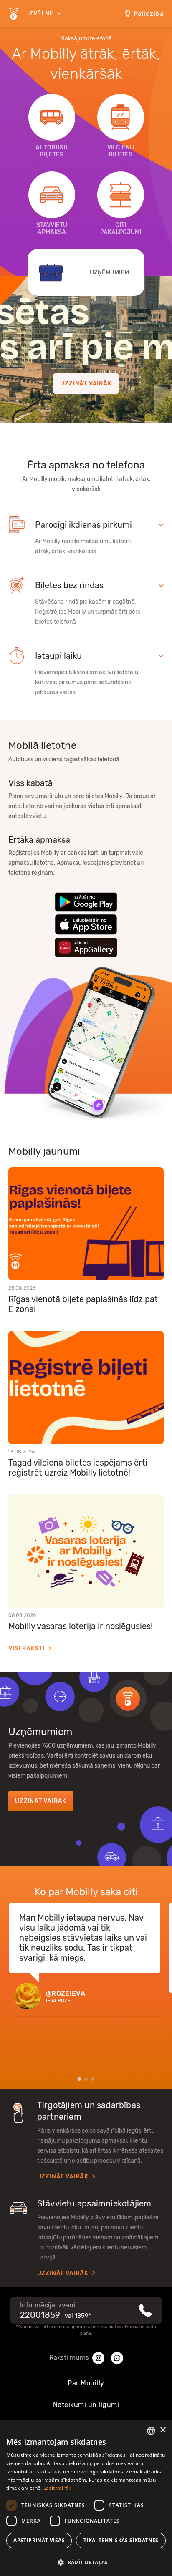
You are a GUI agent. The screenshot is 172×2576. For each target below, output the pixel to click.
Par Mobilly (86, 2383)
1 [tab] (79, 2079)
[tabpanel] (86, 1963)
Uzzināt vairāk (86, 384)
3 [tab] (93, 2079)
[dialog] (86, 2498)
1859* (83, 2316)
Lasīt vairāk (57, 2488)
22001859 (40, 2315)
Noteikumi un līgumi (86, 2405)
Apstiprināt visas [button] (39, 2540)
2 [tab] (86, 2079)
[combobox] (151, 2431)
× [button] (163, 2430)
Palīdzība (149, 14)
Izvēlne (41, 14)
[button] (86, 2562)
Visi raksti (27, 1648)
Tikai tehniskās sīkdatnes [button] (121, 2540)
